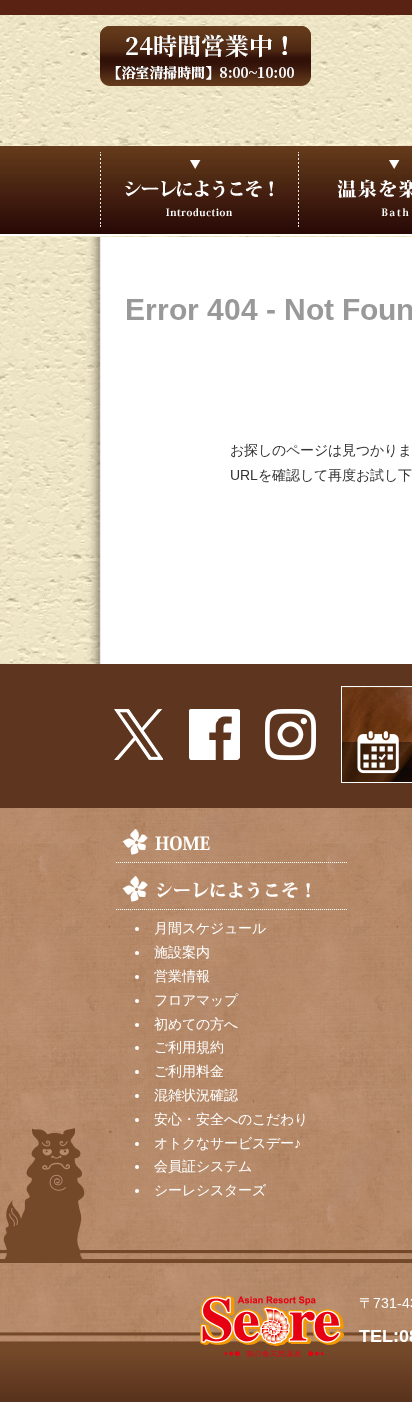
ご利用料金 (189, 1071)
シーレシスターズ (210, 1190)
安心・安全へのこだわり (231, 1119)
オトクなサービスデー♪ (227, 1143)
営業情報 (182, 976)
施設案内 (182, 952)
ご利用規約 (189, 1047)
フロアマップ (196, 1000)
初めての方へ (196, 1024)
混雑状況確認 (196, 1095)
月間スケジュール (210, 928)
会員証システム (203, 1166)
